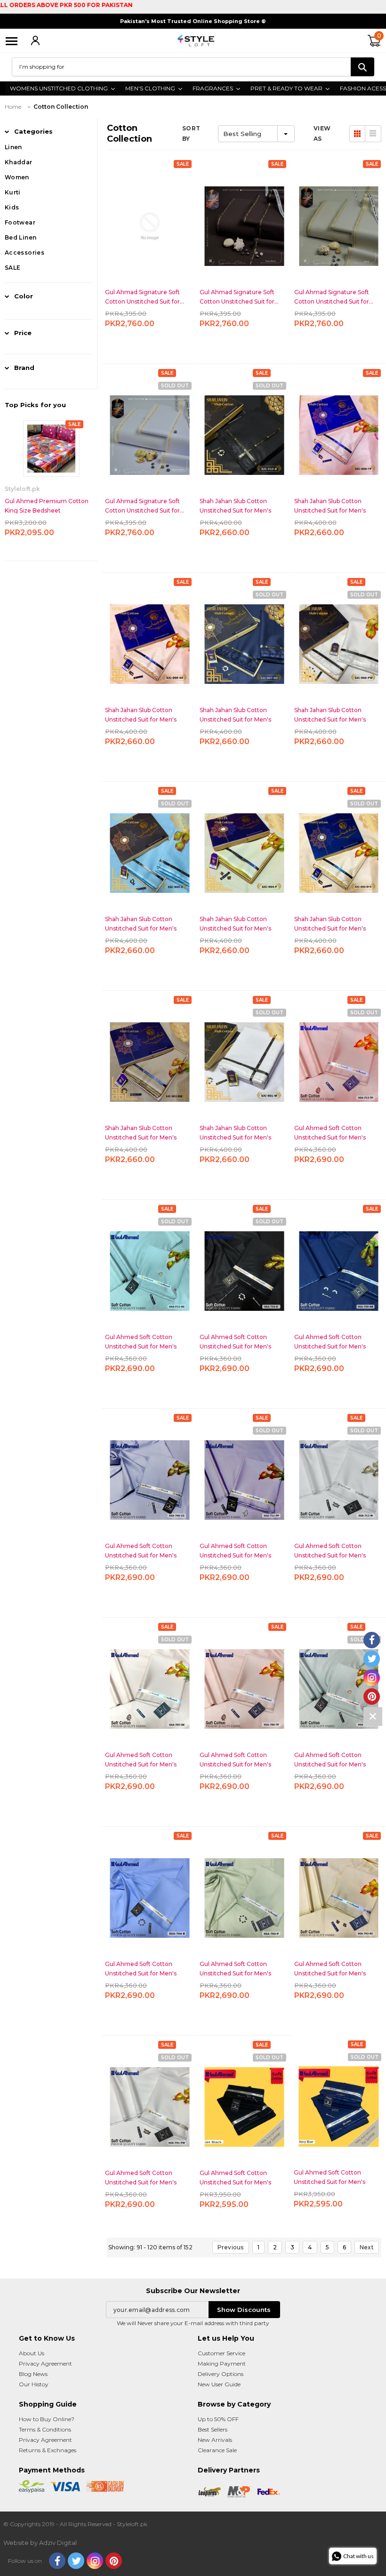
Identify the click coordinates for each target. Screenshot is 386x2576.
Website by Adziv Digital (40, 2543)
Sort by (191, 133)
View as (322, 133)
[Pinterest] (114, 2561)
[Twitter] (76, 2561)
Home (13, 107)
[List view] (373, 134)
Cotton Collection (61, 107)
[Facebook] (57, 2561)
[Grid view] (357, 134)
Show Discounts (244, 2310)
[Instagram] (95, 2561)
